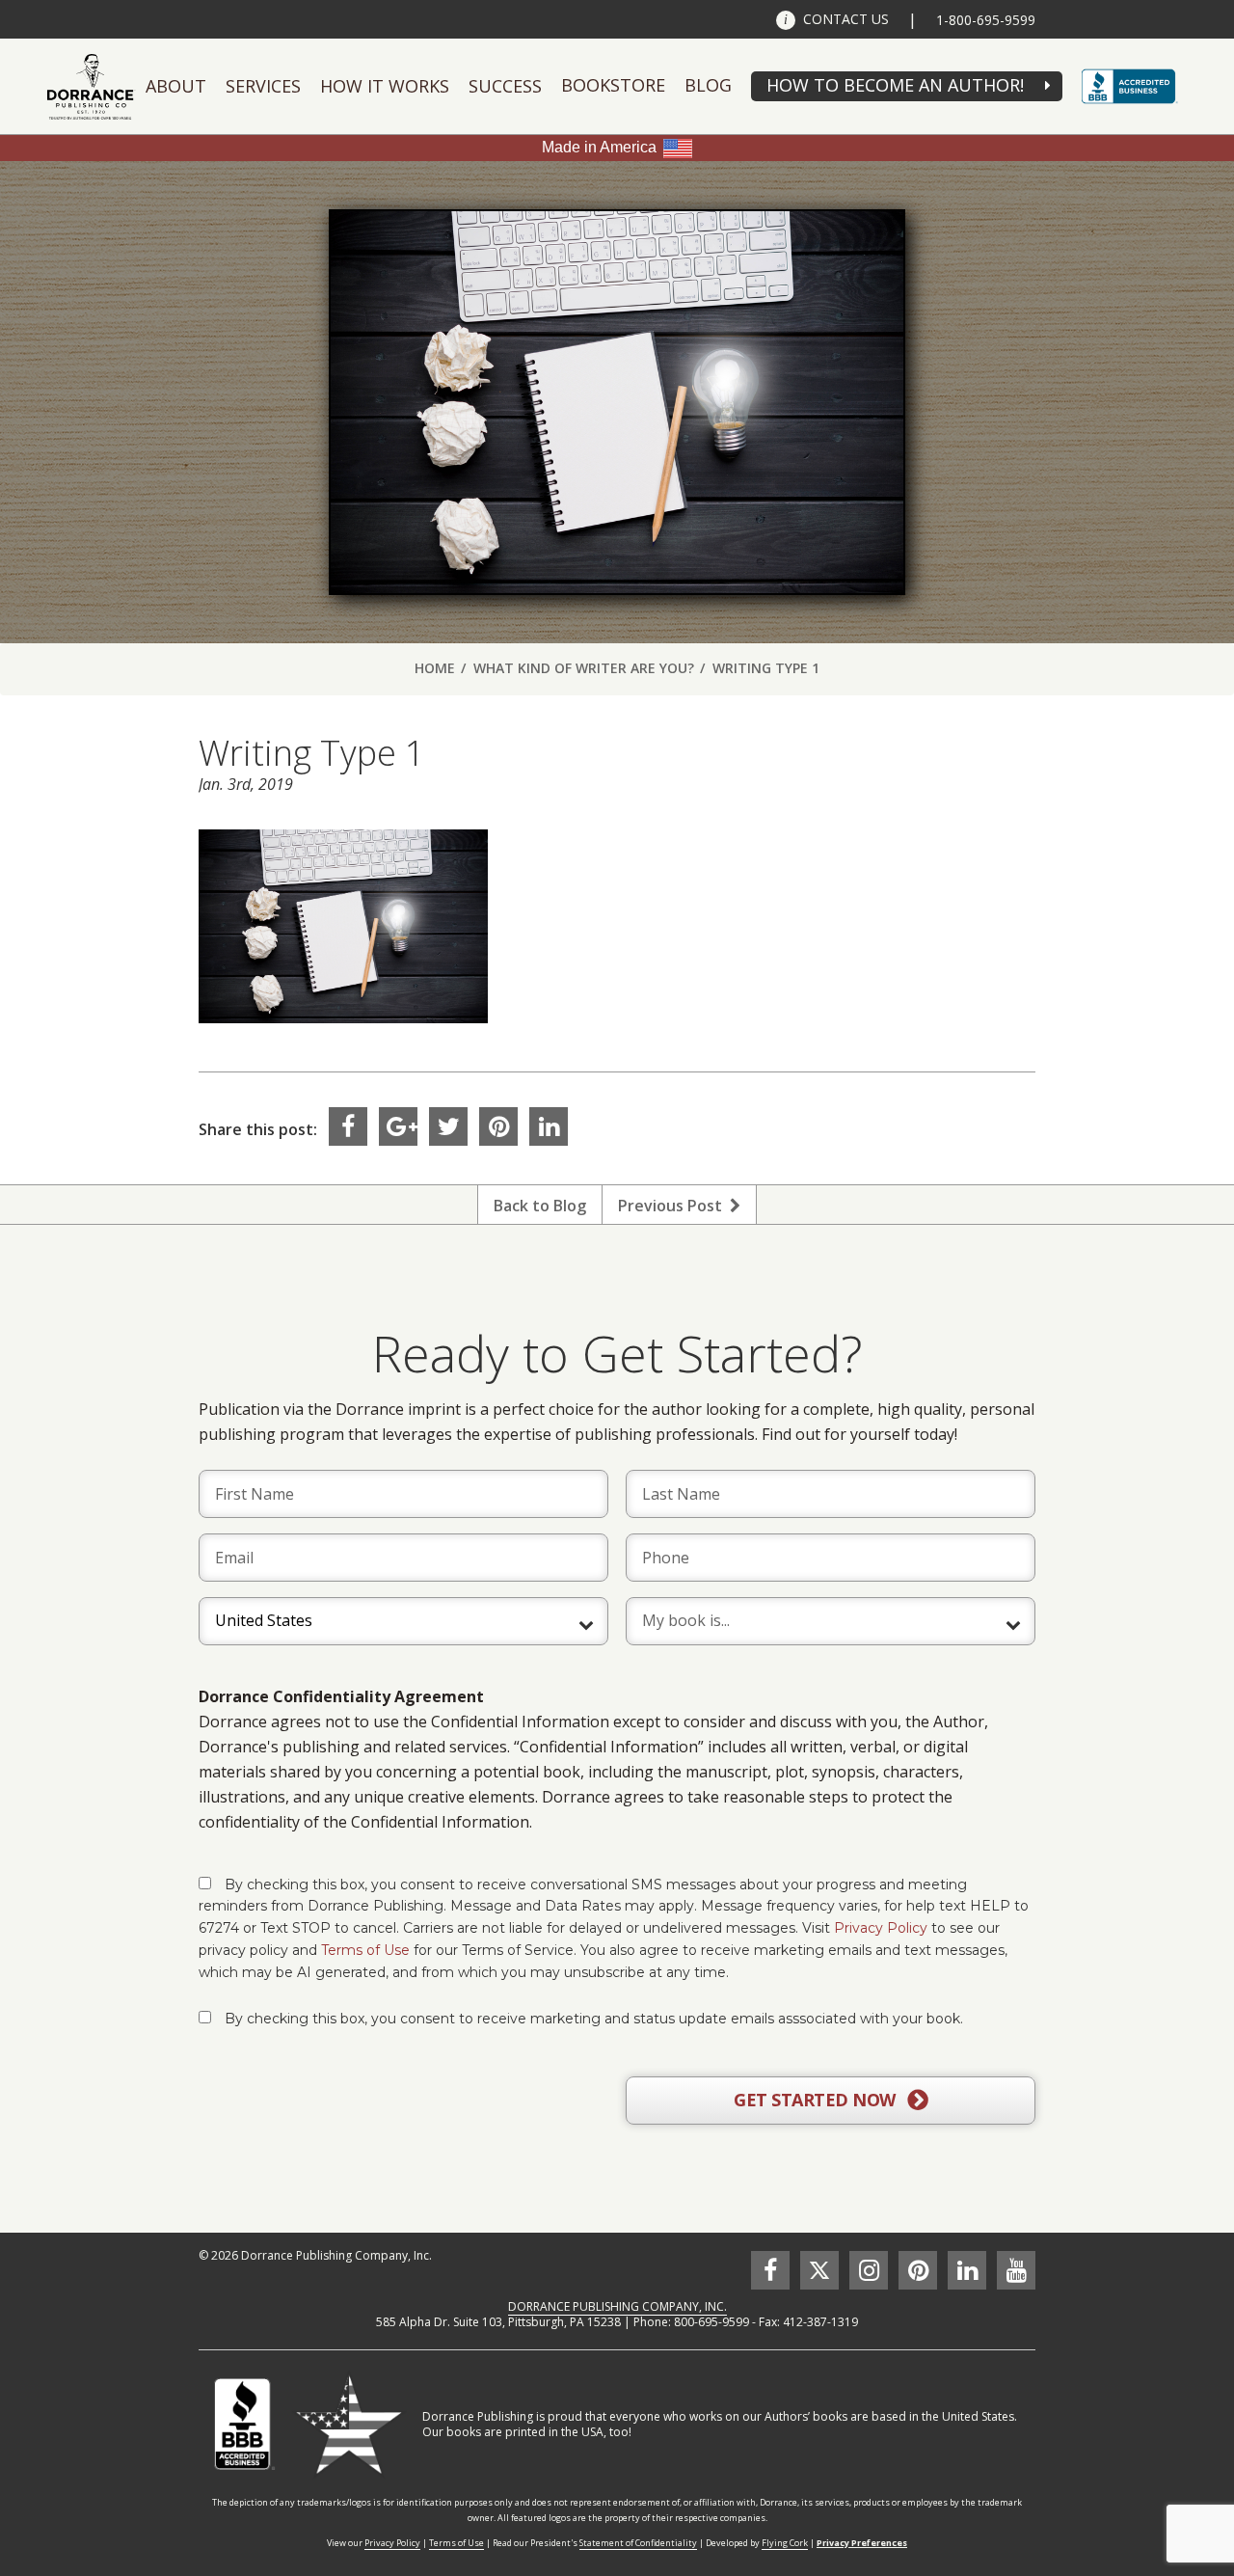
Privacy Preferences (862, 2543)
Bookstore (613, 85)
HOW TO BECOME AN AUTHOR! (895, 85)
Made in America (599, 147)
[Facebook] (348, 1126)
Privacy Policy (881, 1928)
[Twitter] (448, 1126)
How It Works (385, 86)
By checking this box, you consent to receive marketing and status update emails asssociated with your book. (594, 2019)
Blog (708, 85)
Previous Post (674, 1206)
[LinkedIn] (549, 1126)
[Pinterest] (498, 1126)
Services (263, 86)
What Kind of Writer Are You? (584, 668)
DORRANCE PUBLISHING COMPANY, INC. (617, 2306)
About (176, 86)
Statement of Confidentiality (638, 2543)
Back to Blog (540, 1206)
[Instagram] (869, 2270)
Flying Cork (785, 2543)
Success (505, 86)
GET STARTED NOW (817, 2100)
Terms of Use (365, 1950)
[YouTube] (1016, 2270)
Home (435, 668)
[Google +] (398, 1126)
